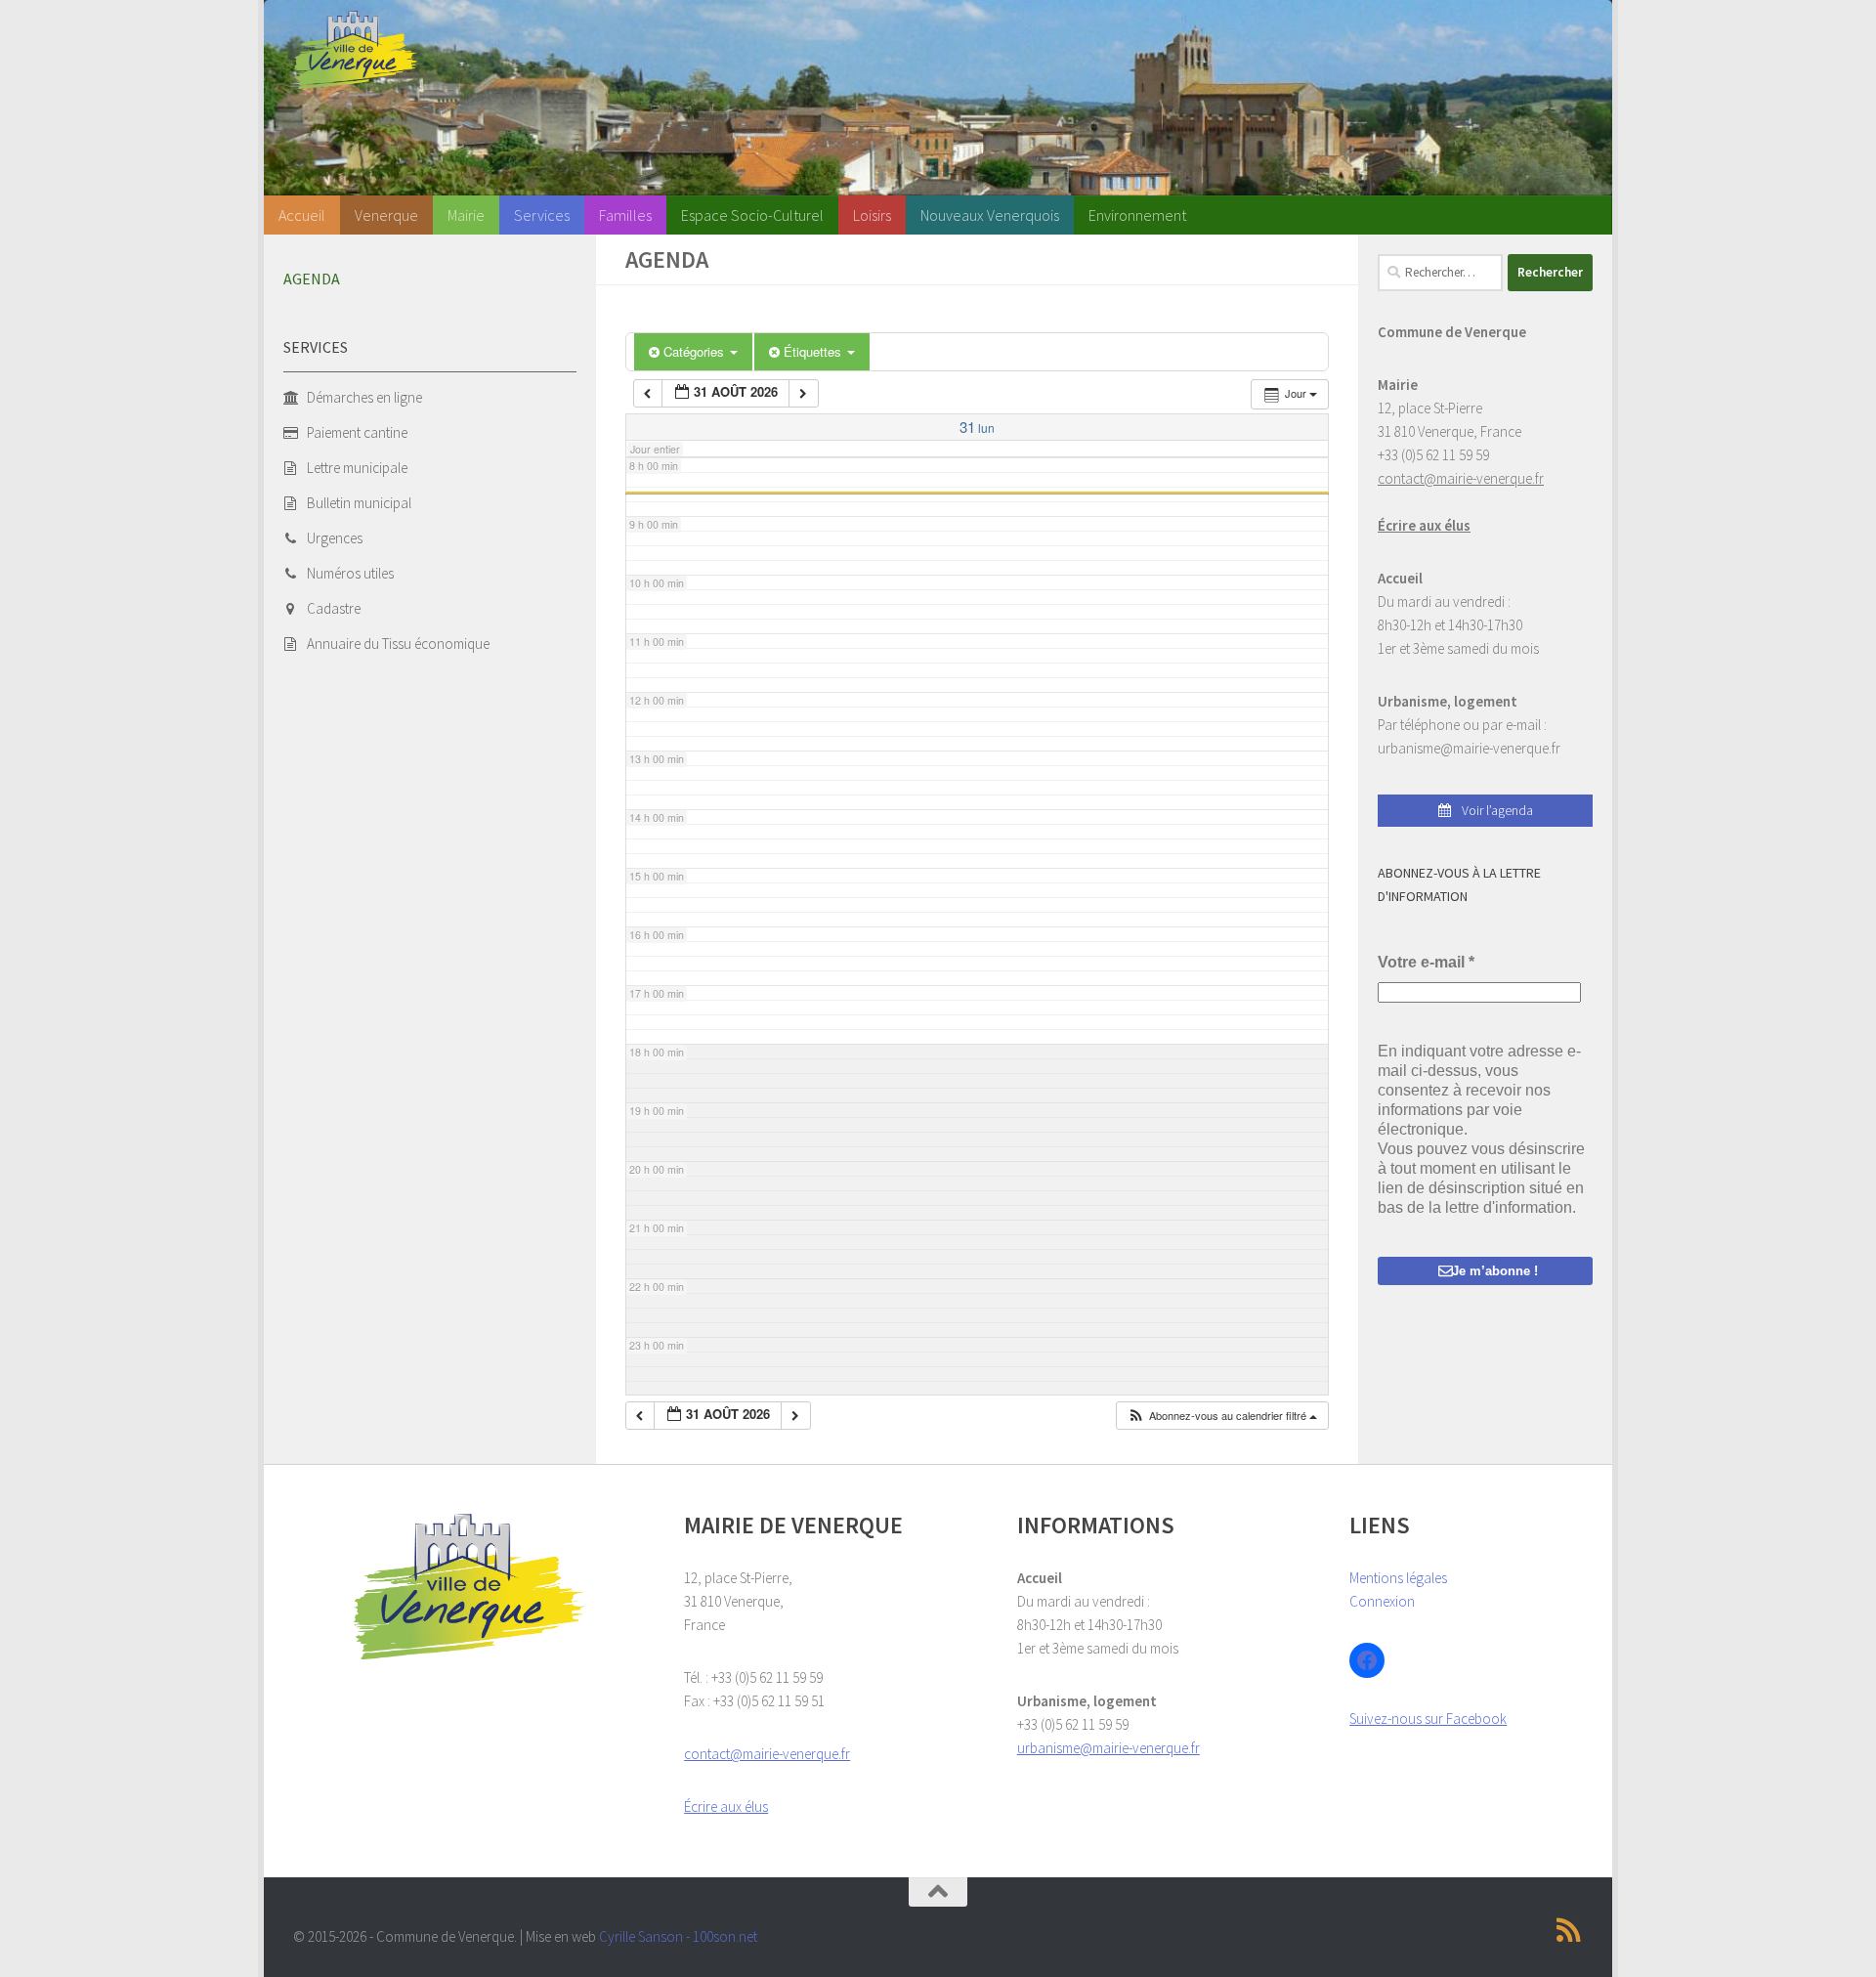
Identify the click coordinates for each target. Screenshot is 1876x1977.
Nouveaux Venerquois (990, 215)
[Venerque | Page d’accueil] (356, 50)
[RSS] (1569, 1930)
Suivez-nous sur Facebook (1428, 1719)
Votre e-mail (1426, 962)
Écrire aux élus (1424, 525)
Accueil (302, 215)
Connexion (1382, 1601)
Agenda (312, 279)
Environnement (1137, 215)
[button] (1222, 1416)
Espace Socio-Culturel (752, 215)
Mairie (466, 215)
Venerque (386, 215)
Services (542, 215)
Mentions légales (1398, 1578)
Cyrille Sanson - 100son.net (678, 1936)
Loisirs (872, 215)
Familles (625, 215)
